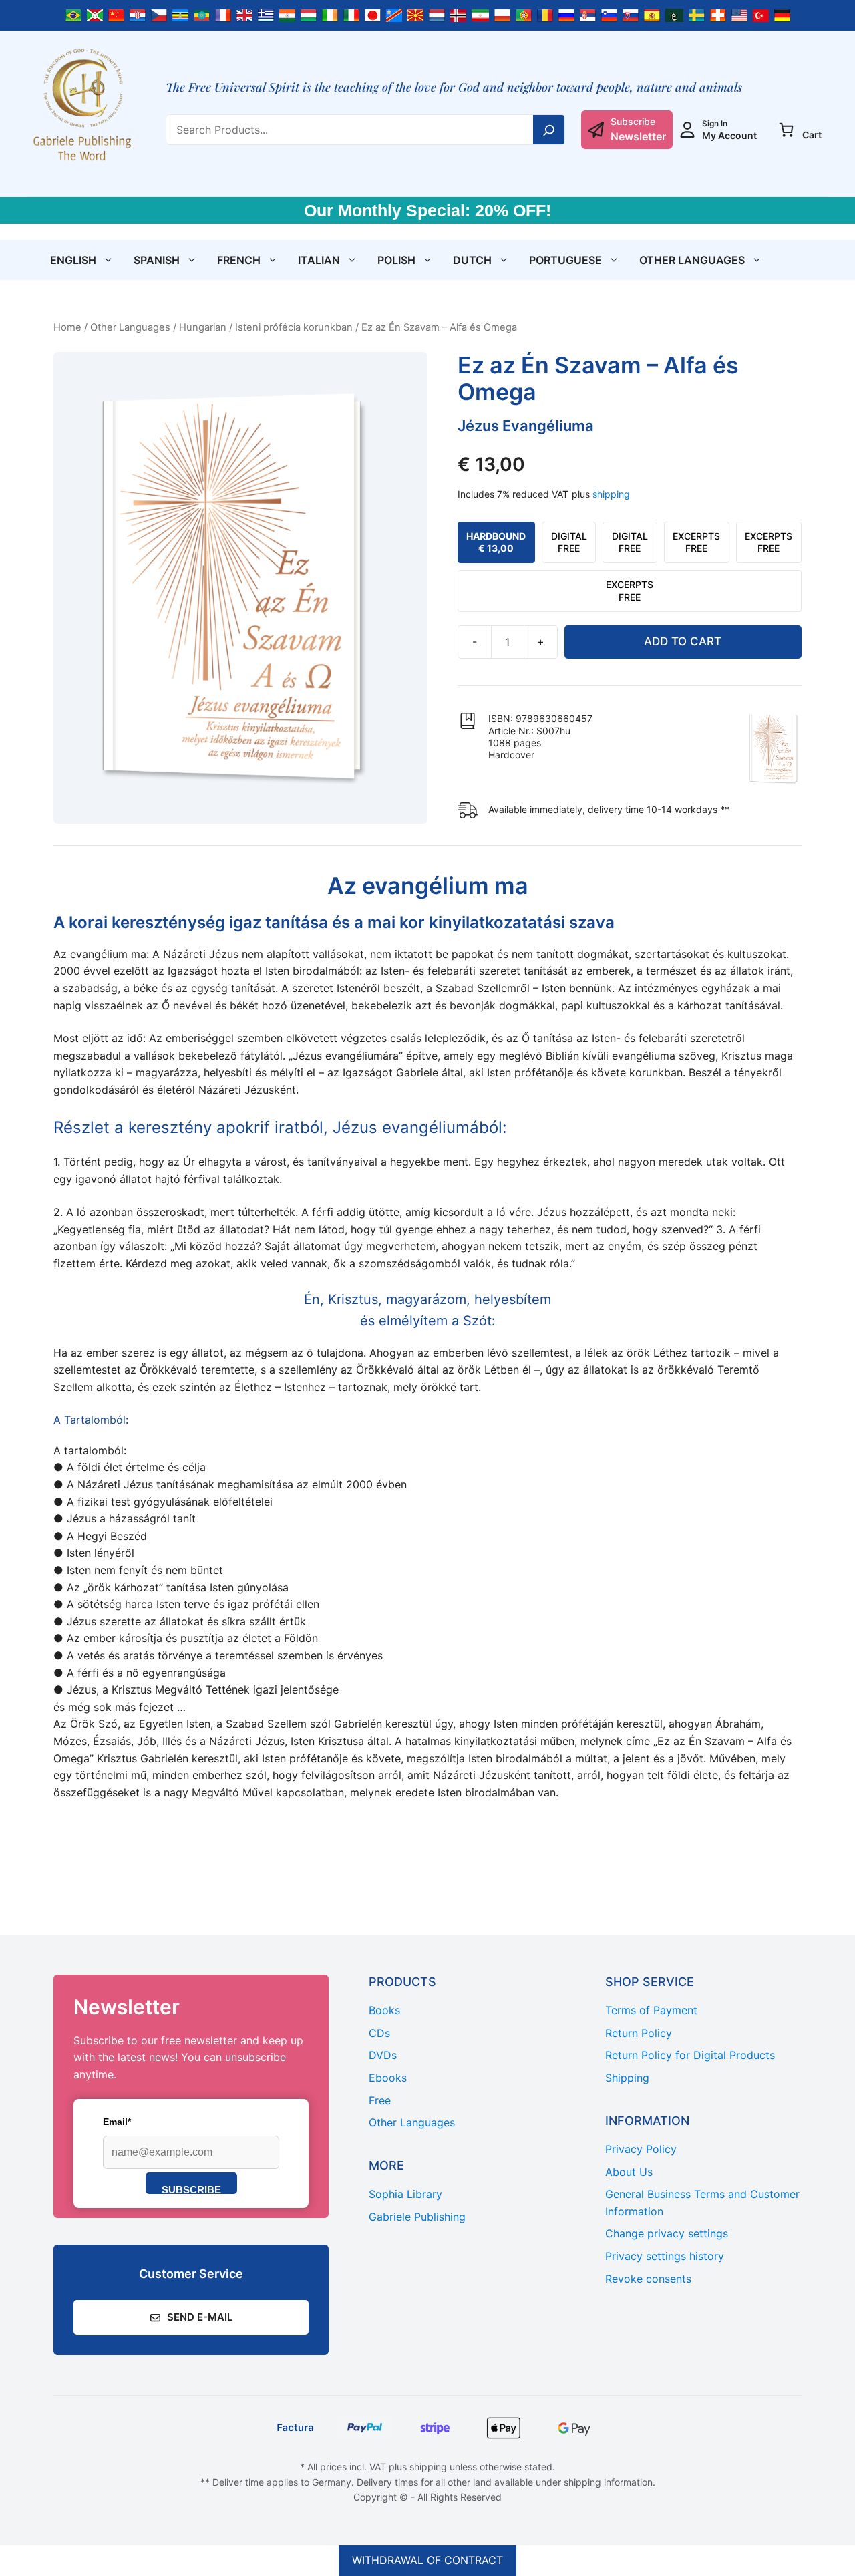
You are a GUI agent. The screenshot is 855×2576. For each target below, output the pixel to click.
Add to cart (683, 641)
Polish (396, 260)
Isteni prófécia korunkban (294, 327)
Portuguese (565, 260)
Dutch (472, 260)
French (239, 260)
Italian (319, 260)
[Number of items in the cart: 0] (786, 130)
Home (67, 327)
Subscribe (191, 2189)
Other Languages (692, 260)
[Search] (549, 130)
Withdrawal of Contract (427, 2560)
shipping (611, 494)
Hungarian (203, 327)
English (73, 260)
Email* (117, 2122)
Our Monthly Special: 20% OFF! (427, 210)
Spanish (157, 260)
